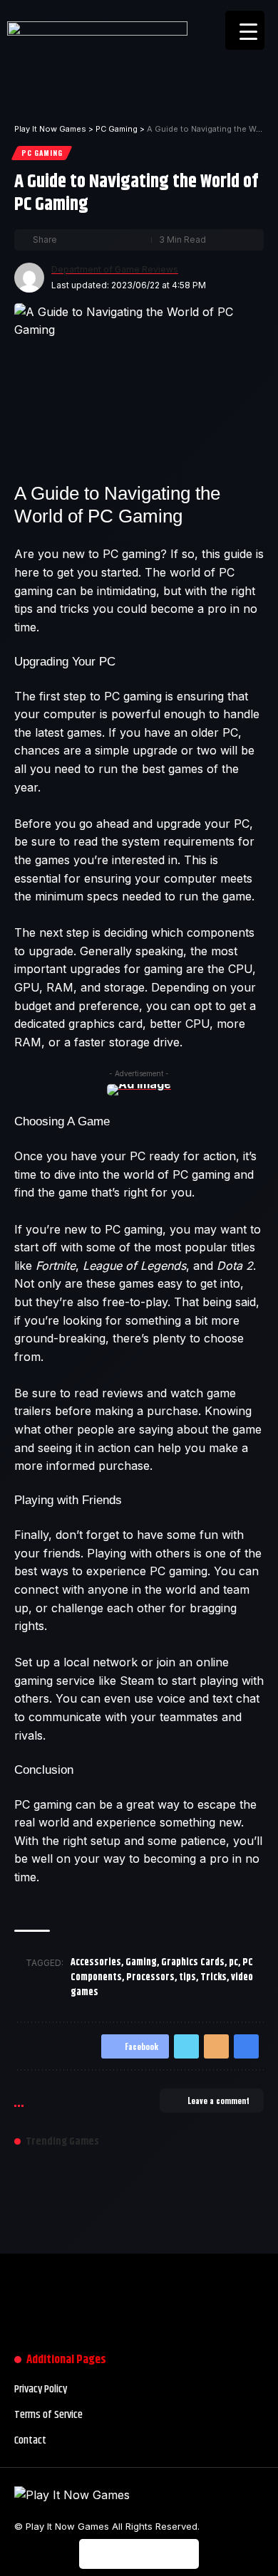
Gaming (141, 1962)
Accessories (96, 1962)
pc (233, 1962)
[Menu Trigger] (245, 30)
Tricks (213, 1977)
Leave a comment (218, 2101)
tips (187, 1977)
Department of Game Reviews (115, 269)
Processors (150, 1977)
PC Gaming (42, 153)
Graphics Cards (193, 1962)
